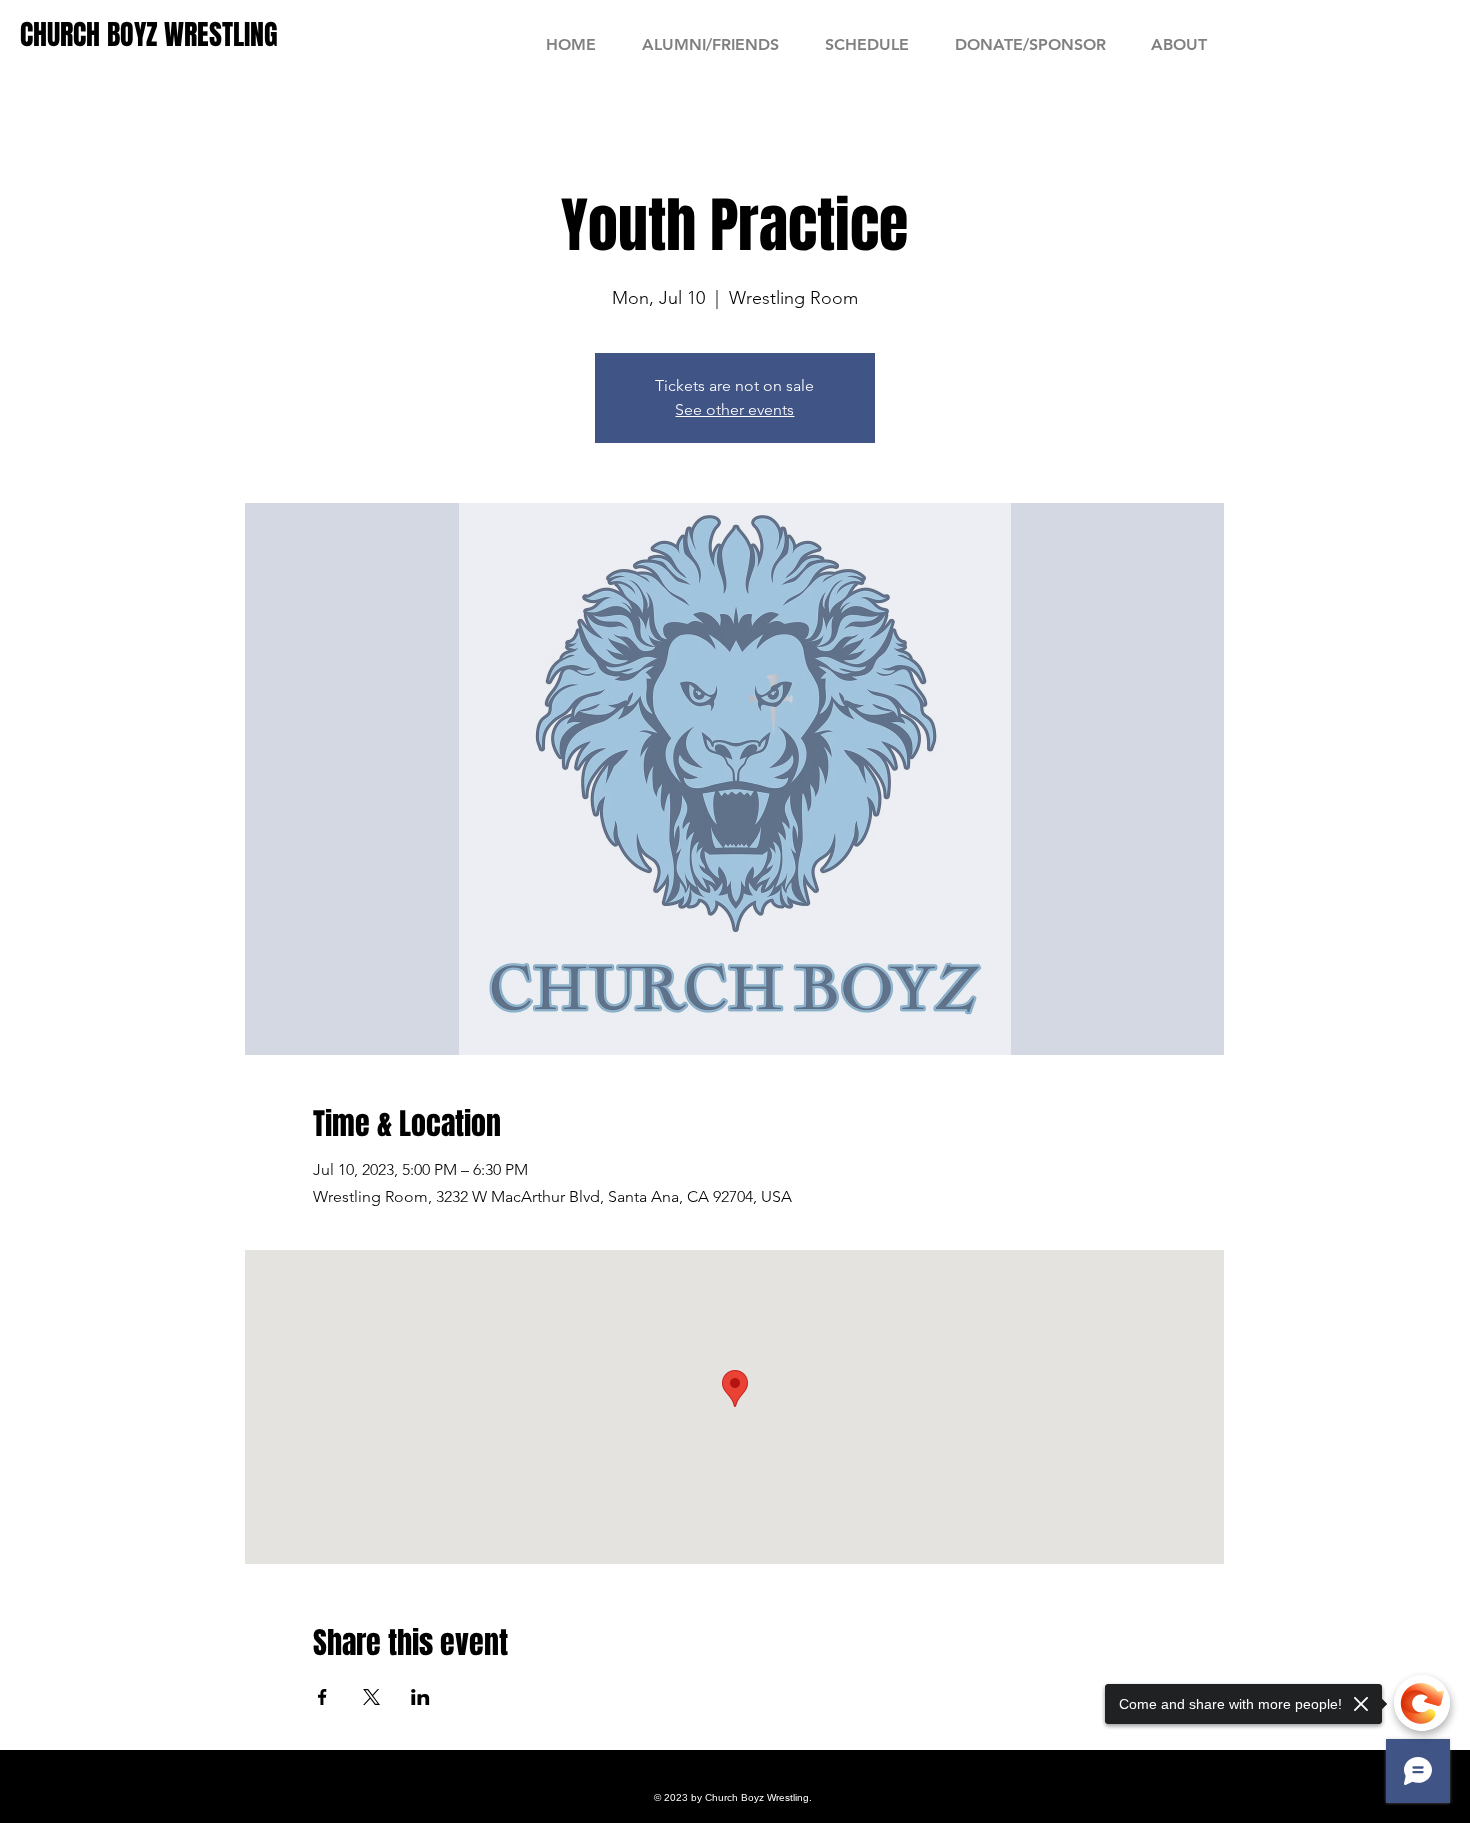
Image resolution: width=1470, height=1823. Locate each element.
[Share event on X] (371, 1697)
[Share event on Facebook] (322, 1697)
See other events (734, 409)
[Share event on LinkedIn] (420, 1697)
